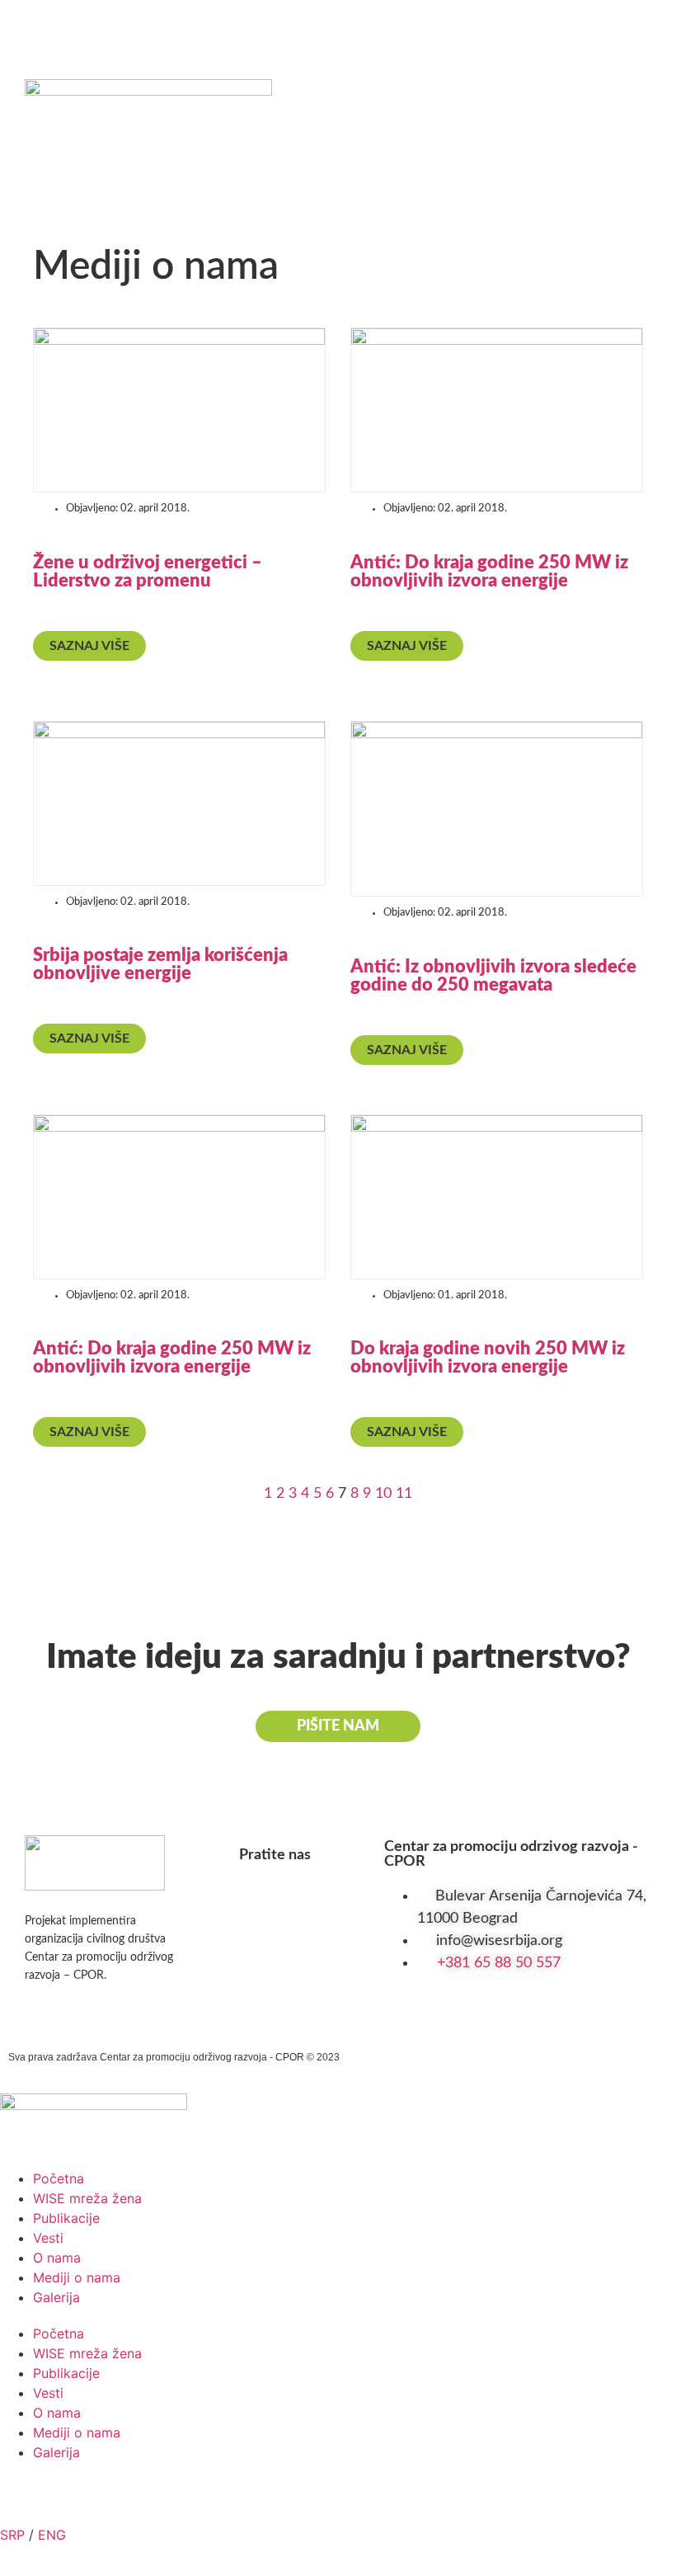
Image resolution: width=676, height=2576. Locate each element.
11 (404, 1494)
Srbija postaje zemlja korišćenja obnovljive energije (160, 964)
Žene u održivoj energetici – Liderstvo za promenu (148, 572)
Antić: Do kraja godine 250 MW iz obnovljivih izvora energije (489, 572)
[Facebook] (25, 25)
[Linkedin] (87, 25)
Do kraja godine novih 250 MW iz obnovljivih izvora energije (488, 1358)
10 (383, 1494)
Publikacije (66, 2218)
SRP (12, 2535)
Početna (59, 2178)
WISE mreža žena (87, 2198)
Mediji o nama (77, 2277)
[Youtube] (148, 25)
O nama (57, 2258)
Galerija (56, 2297)
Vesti (48, 2238)
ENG (52, 2535)
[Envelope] (210, 25)
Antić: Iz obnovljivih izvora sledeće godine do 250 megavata (493, 976)
